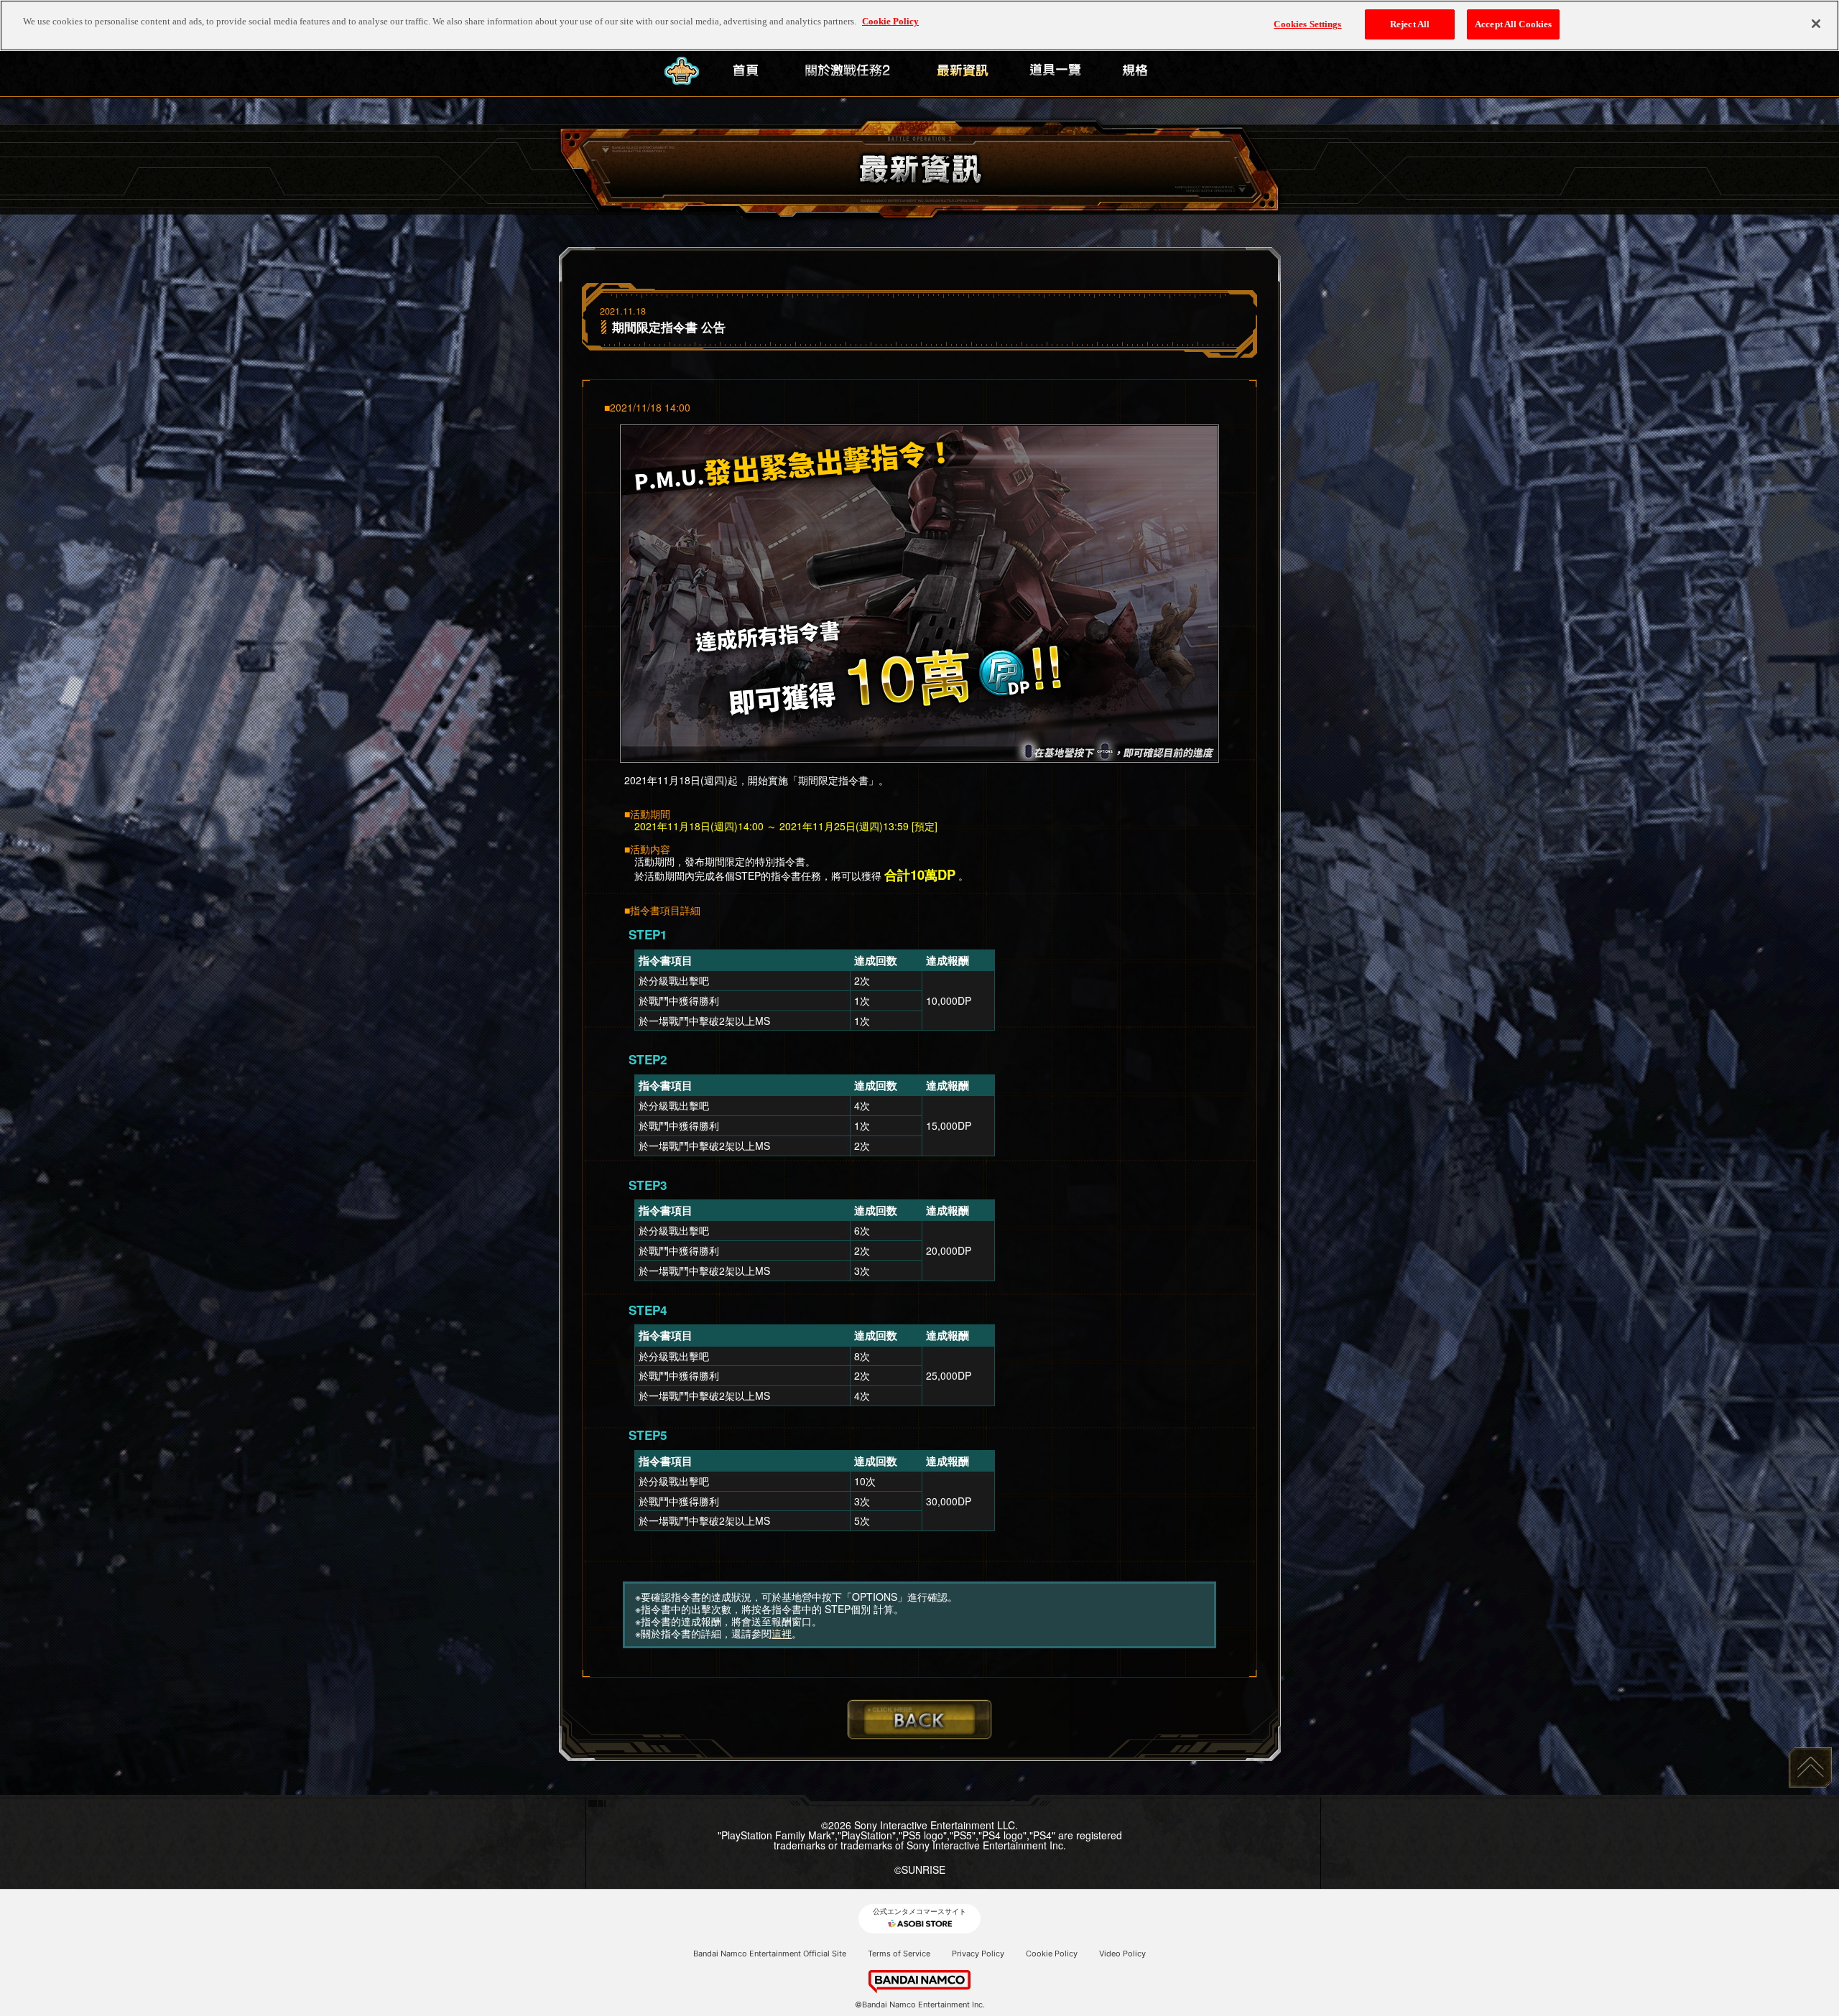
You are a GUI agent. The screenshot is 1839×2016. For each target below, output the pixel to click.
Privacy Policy (978, 1954)
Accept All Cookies (1513, 24)
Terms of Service (899, 1954)
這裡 (782, 1633)
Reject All (1410, 24)
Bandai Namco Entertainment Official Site (770, 1954)
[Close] (1816, 24)
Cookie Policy (1052, 1954)
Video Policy (1122, 1954)
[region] (919, 25)
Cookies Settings (1307, 24)
